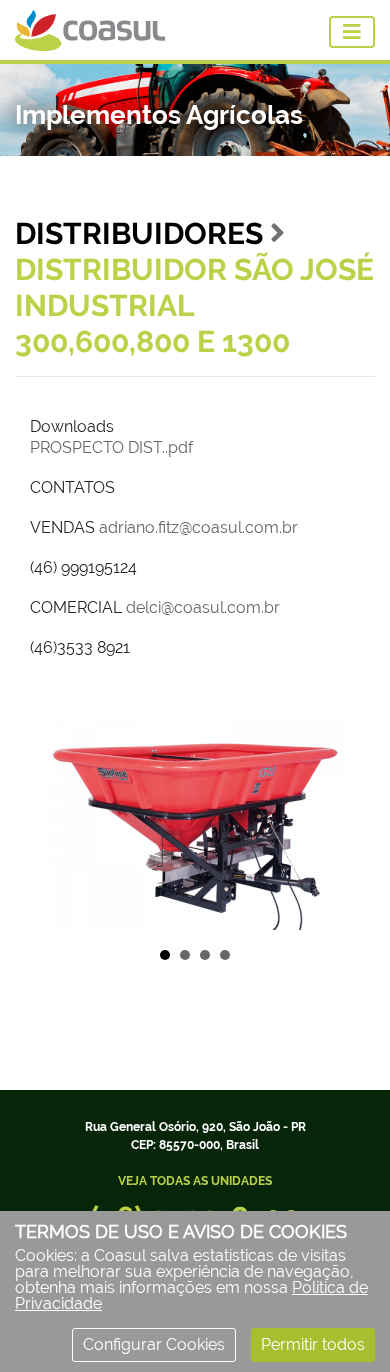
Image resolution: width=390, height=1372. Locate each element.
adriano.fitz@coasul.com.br (198, 527)
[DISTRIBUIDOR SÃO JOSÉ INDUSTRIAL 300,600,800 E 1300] (195, 824)
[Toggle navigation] (352, 32)
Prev (56, 825)
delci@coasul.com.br (203, 607)
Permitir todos (313, 1344)
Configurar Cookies (154, 1344)
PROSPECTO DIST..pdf (111, 447)
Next (334, 825)
